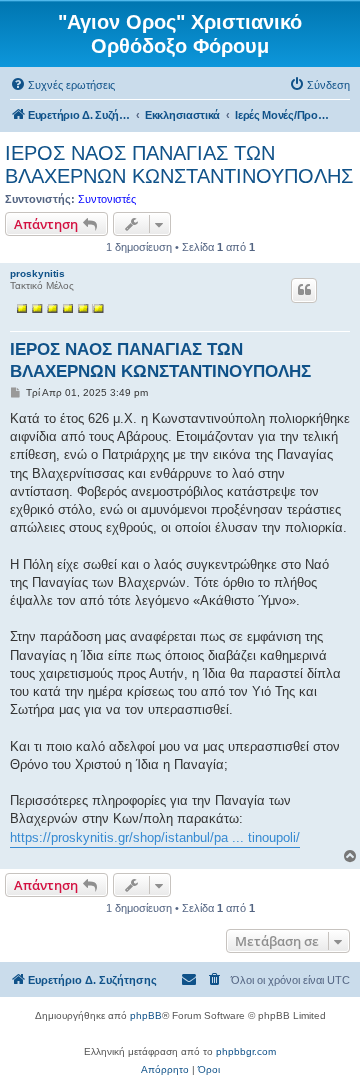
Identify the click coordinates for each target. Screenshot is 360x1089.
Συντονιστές (107, 199)
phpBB (146, 1015)
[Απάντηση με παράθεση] (304, 290)
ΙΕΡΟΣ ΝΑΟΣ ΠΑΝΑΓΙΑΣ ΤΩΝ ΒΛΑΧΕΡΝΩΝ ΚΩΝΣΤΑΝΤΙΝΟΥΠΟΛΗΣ (179, 164)
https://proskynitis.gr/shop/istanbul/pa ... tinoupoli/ (155, 837)
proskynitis (37, 273)
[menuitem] (62, 85)
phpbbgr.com (246, 1051)
